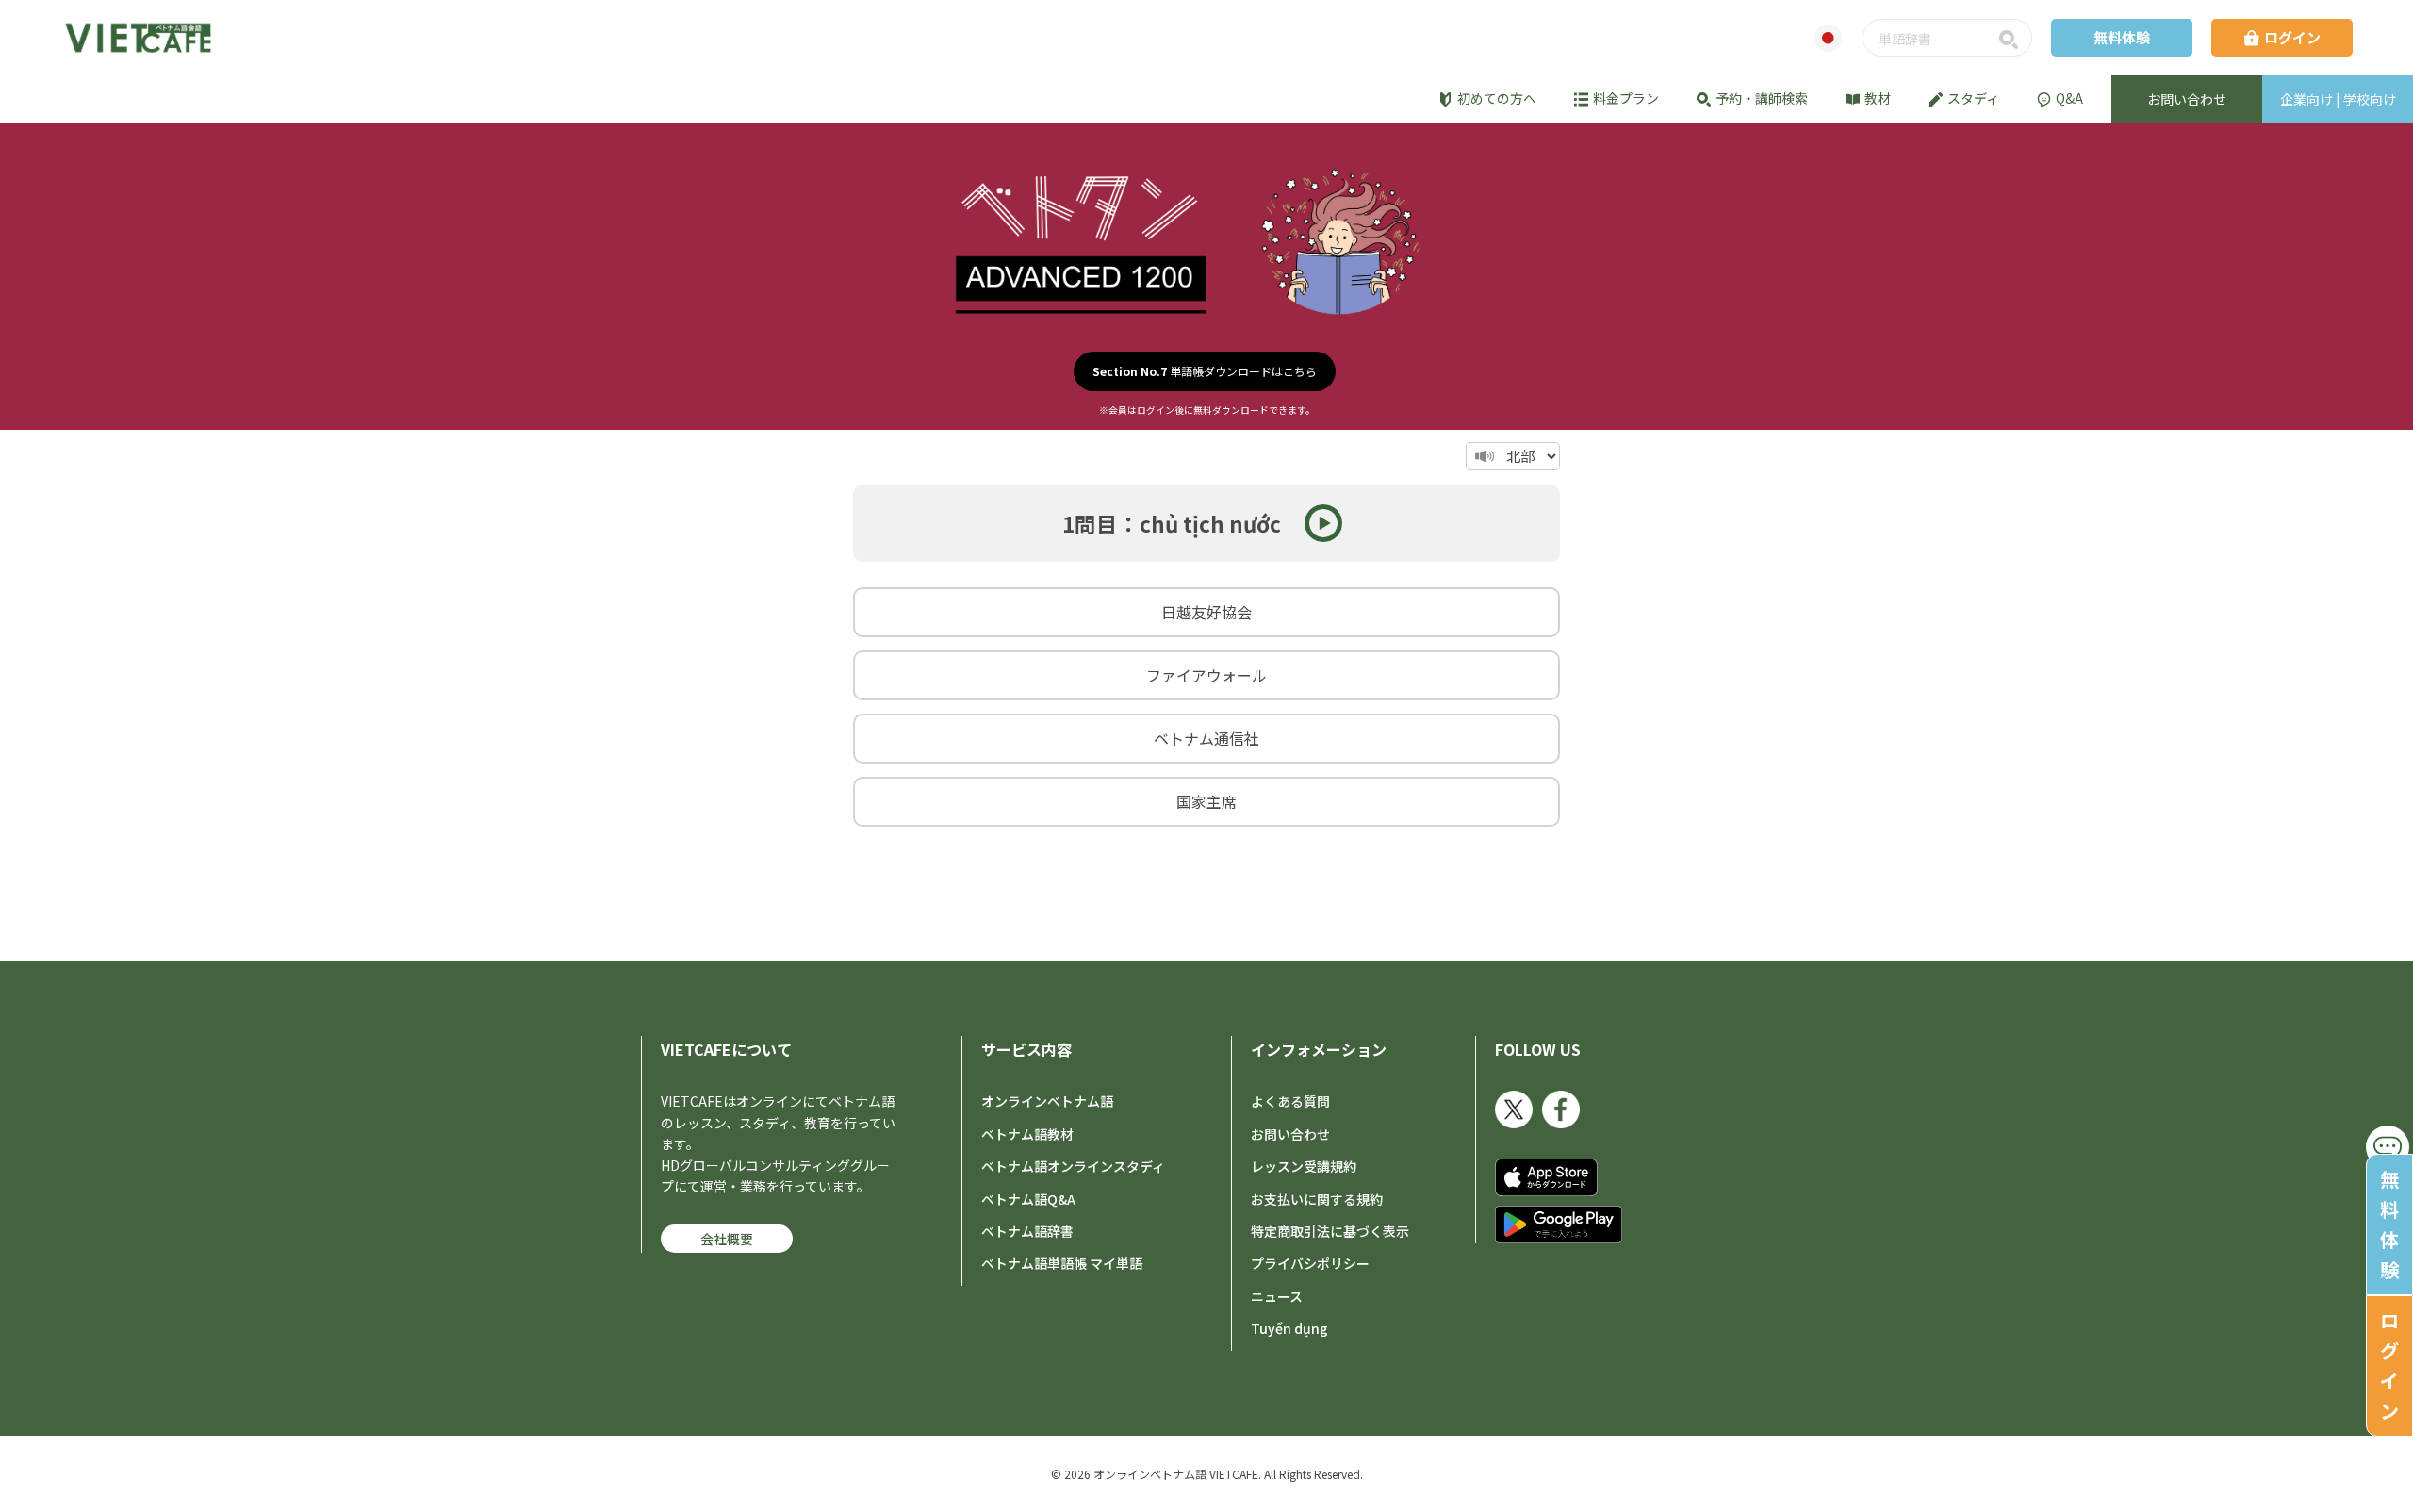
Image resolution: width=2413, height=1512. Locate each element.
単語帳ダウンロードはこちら (1205, 371)
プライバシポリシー (1310, 1263)
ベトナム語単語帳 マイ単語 (1062, 1263)
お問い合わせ (1290, 1134)
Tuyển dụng (1289, 1328)
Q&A (2069, 98)
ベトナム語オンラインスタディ (1073, 1166)
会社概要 (727, 1239)
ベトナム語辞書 (1027, 1231)
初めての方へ (1497, 98)
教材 (1878, 98)
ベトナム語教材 (1027, 1134)
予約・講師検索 (1762, 98)
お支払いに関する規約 (1317, 1199)
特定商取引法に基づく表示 (1330, 1231)
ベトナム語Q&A (1028, 1199)
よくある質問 (1290, 1101)
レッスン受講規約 (1304, 1166)
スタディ (1973, 98)
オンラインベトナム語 (1047, 1101)
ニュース (1277, 1296)
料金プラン (1626, 98)
